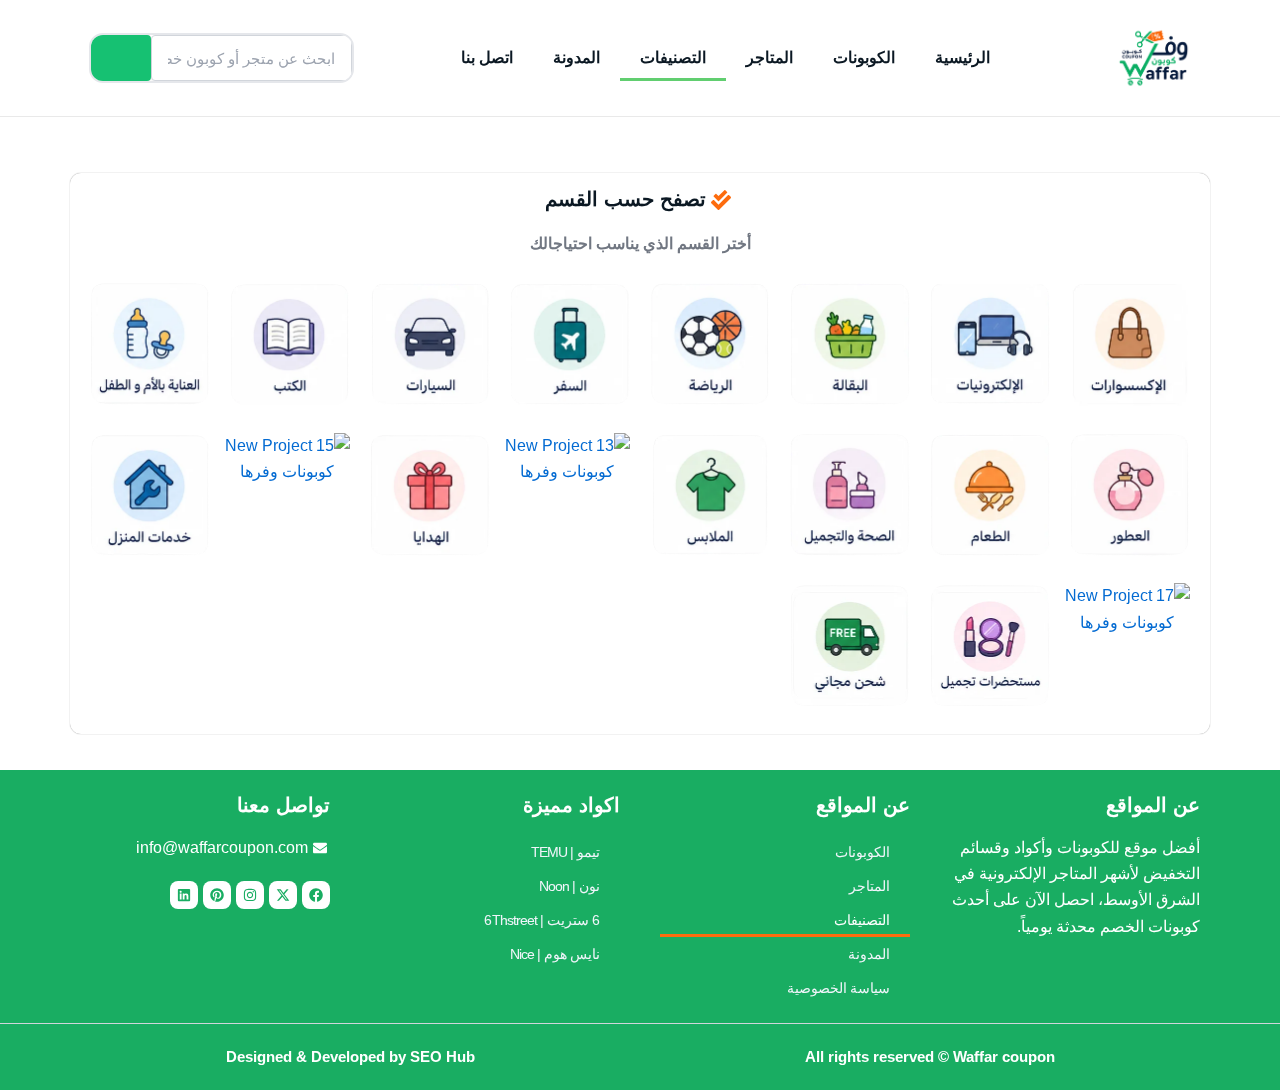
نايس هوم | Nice (555, 954)
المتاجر (769, 57)
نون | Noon (569, 886)
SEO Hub (442, 1056)
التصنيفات (673, 57)
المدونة (576, 57)
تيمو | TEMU (565, 852)
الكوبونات (864, 57)
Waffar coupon (1004, 1056)
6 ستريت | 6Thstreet (542, 920)
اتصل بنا (487, 57)
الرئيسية (962, 57)
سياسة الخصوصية (838, 988)
